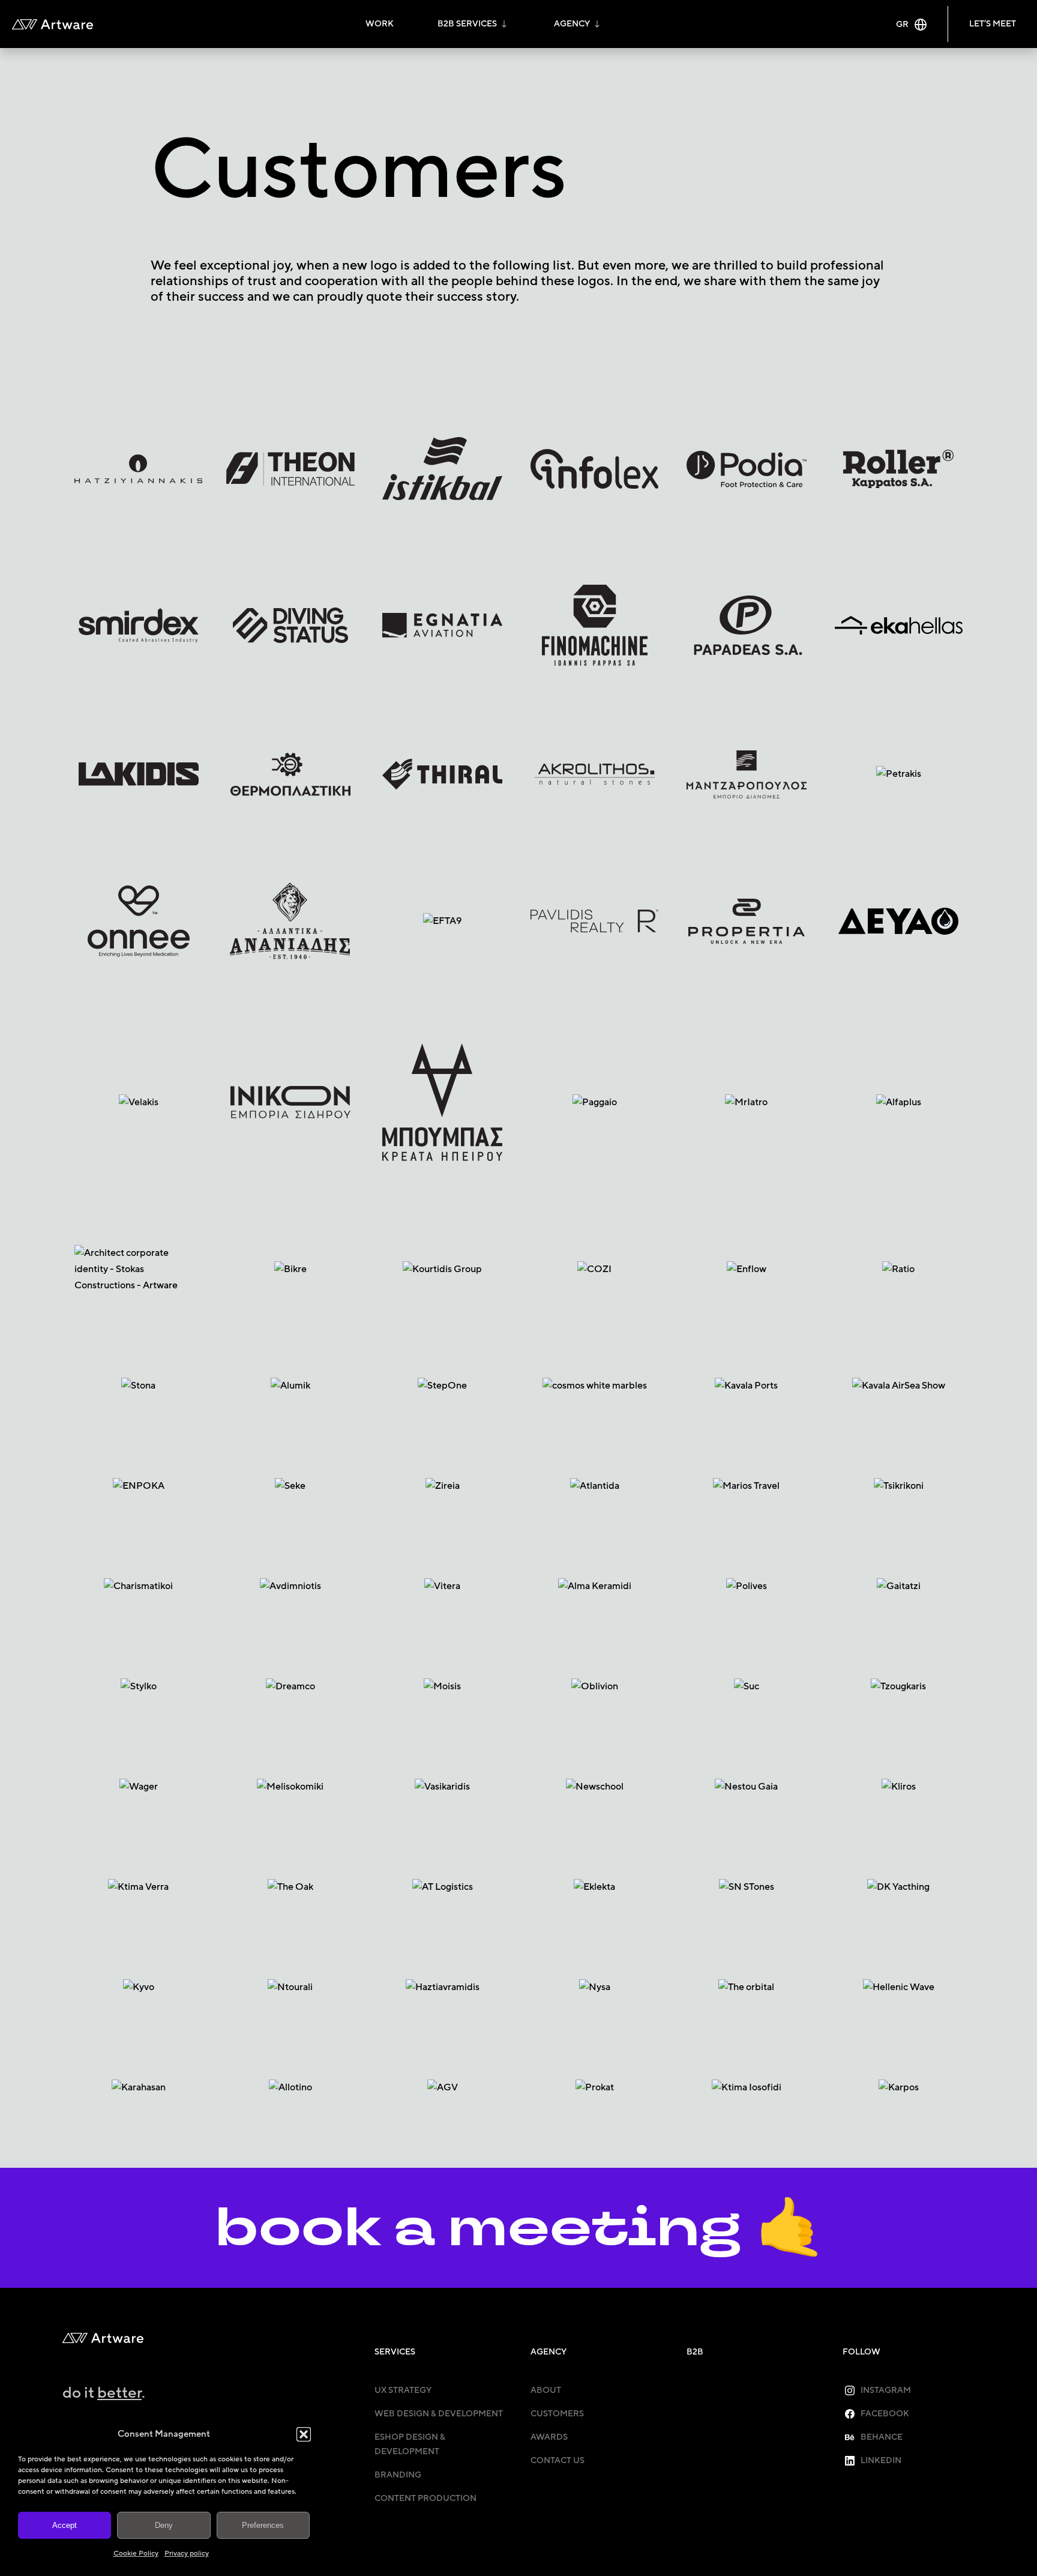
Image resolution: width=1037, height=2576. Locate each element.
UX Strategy (403, 2390)
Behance (882, 2437)
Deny (164, 2525)
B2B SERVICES (467, 24)
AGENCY (572, 24)
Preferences (263, 2525)
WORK (380, 24)
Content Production (425, 2498)
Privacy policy (187, 2553)
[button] (304, 2434)
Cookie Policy (136, 2553)
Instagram (886, 2390)
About (546, 2390)
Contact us (558, 2460)
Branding (398, 2475)
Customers (557, 2414)
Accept (65, 2525)
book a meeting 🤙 (519, 2228)
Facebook (885, 2414)
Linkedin (881, 2460)
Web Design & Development (439, 2414)
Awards (549, 2437)
